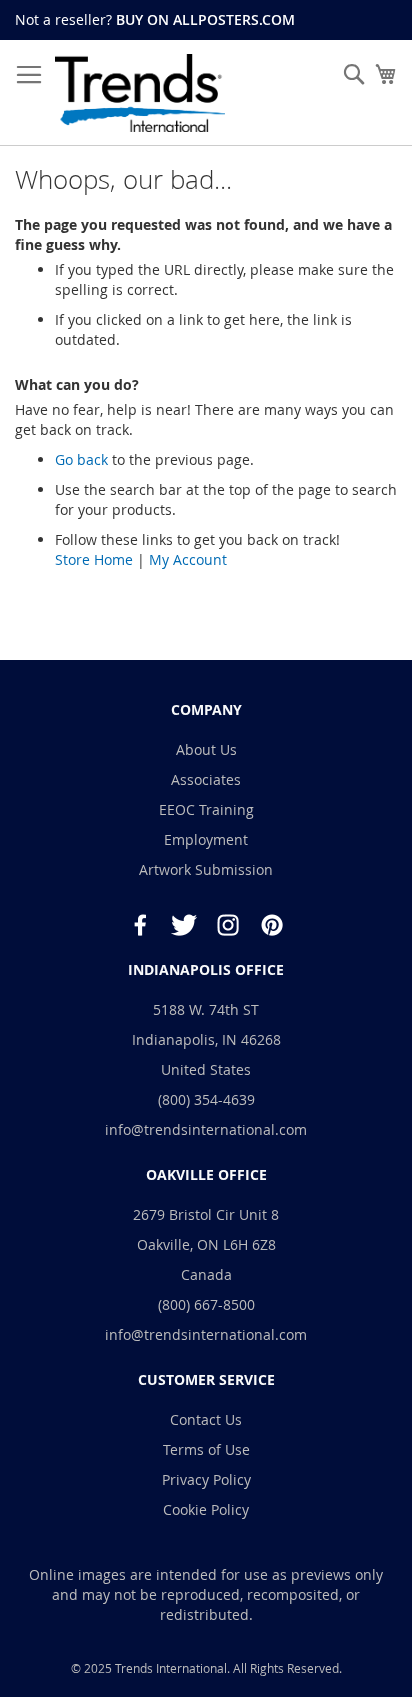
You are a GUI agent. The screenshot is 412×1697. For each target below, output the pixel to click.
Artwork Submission (206, 869)
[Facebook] (140, 925)
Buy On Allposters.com (205, 19)
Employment (206, 839)
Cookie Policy (206, 1509)
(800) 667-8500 (206, 1304)
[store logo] (140, 93)
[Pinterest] (272, 925)
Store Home (94, 559)
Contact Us (206, 1419)
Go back (81, 459)
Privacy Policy (206, 1479)
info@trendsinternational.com (206, 1129)
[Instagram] (228, 925)
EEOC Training (206, 809)
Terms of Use (206, 1449)
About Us (206, 749)
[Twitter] (184, 925)
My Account (188, 559)
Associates (206, 779)
